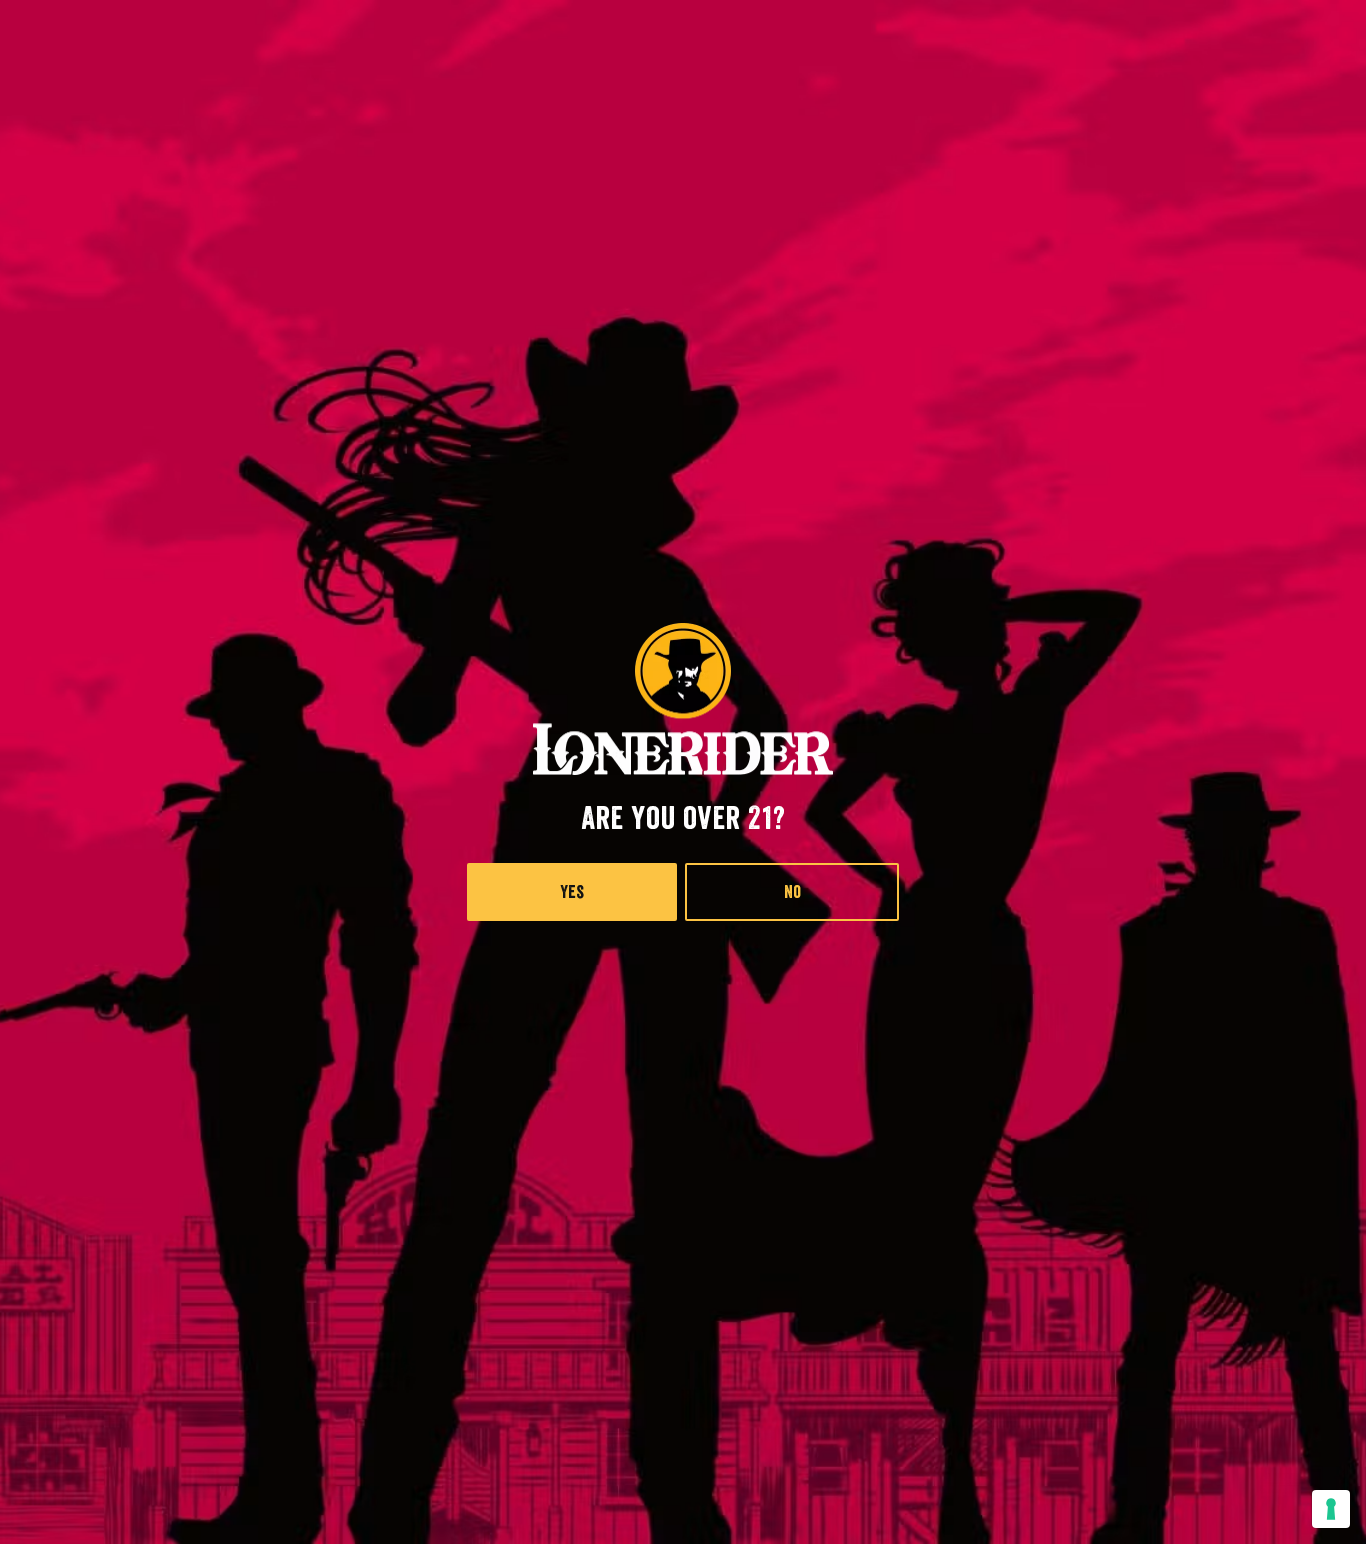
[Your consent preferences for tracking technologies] (1331, 1509)
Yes (572, 892)
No (792, 892)
